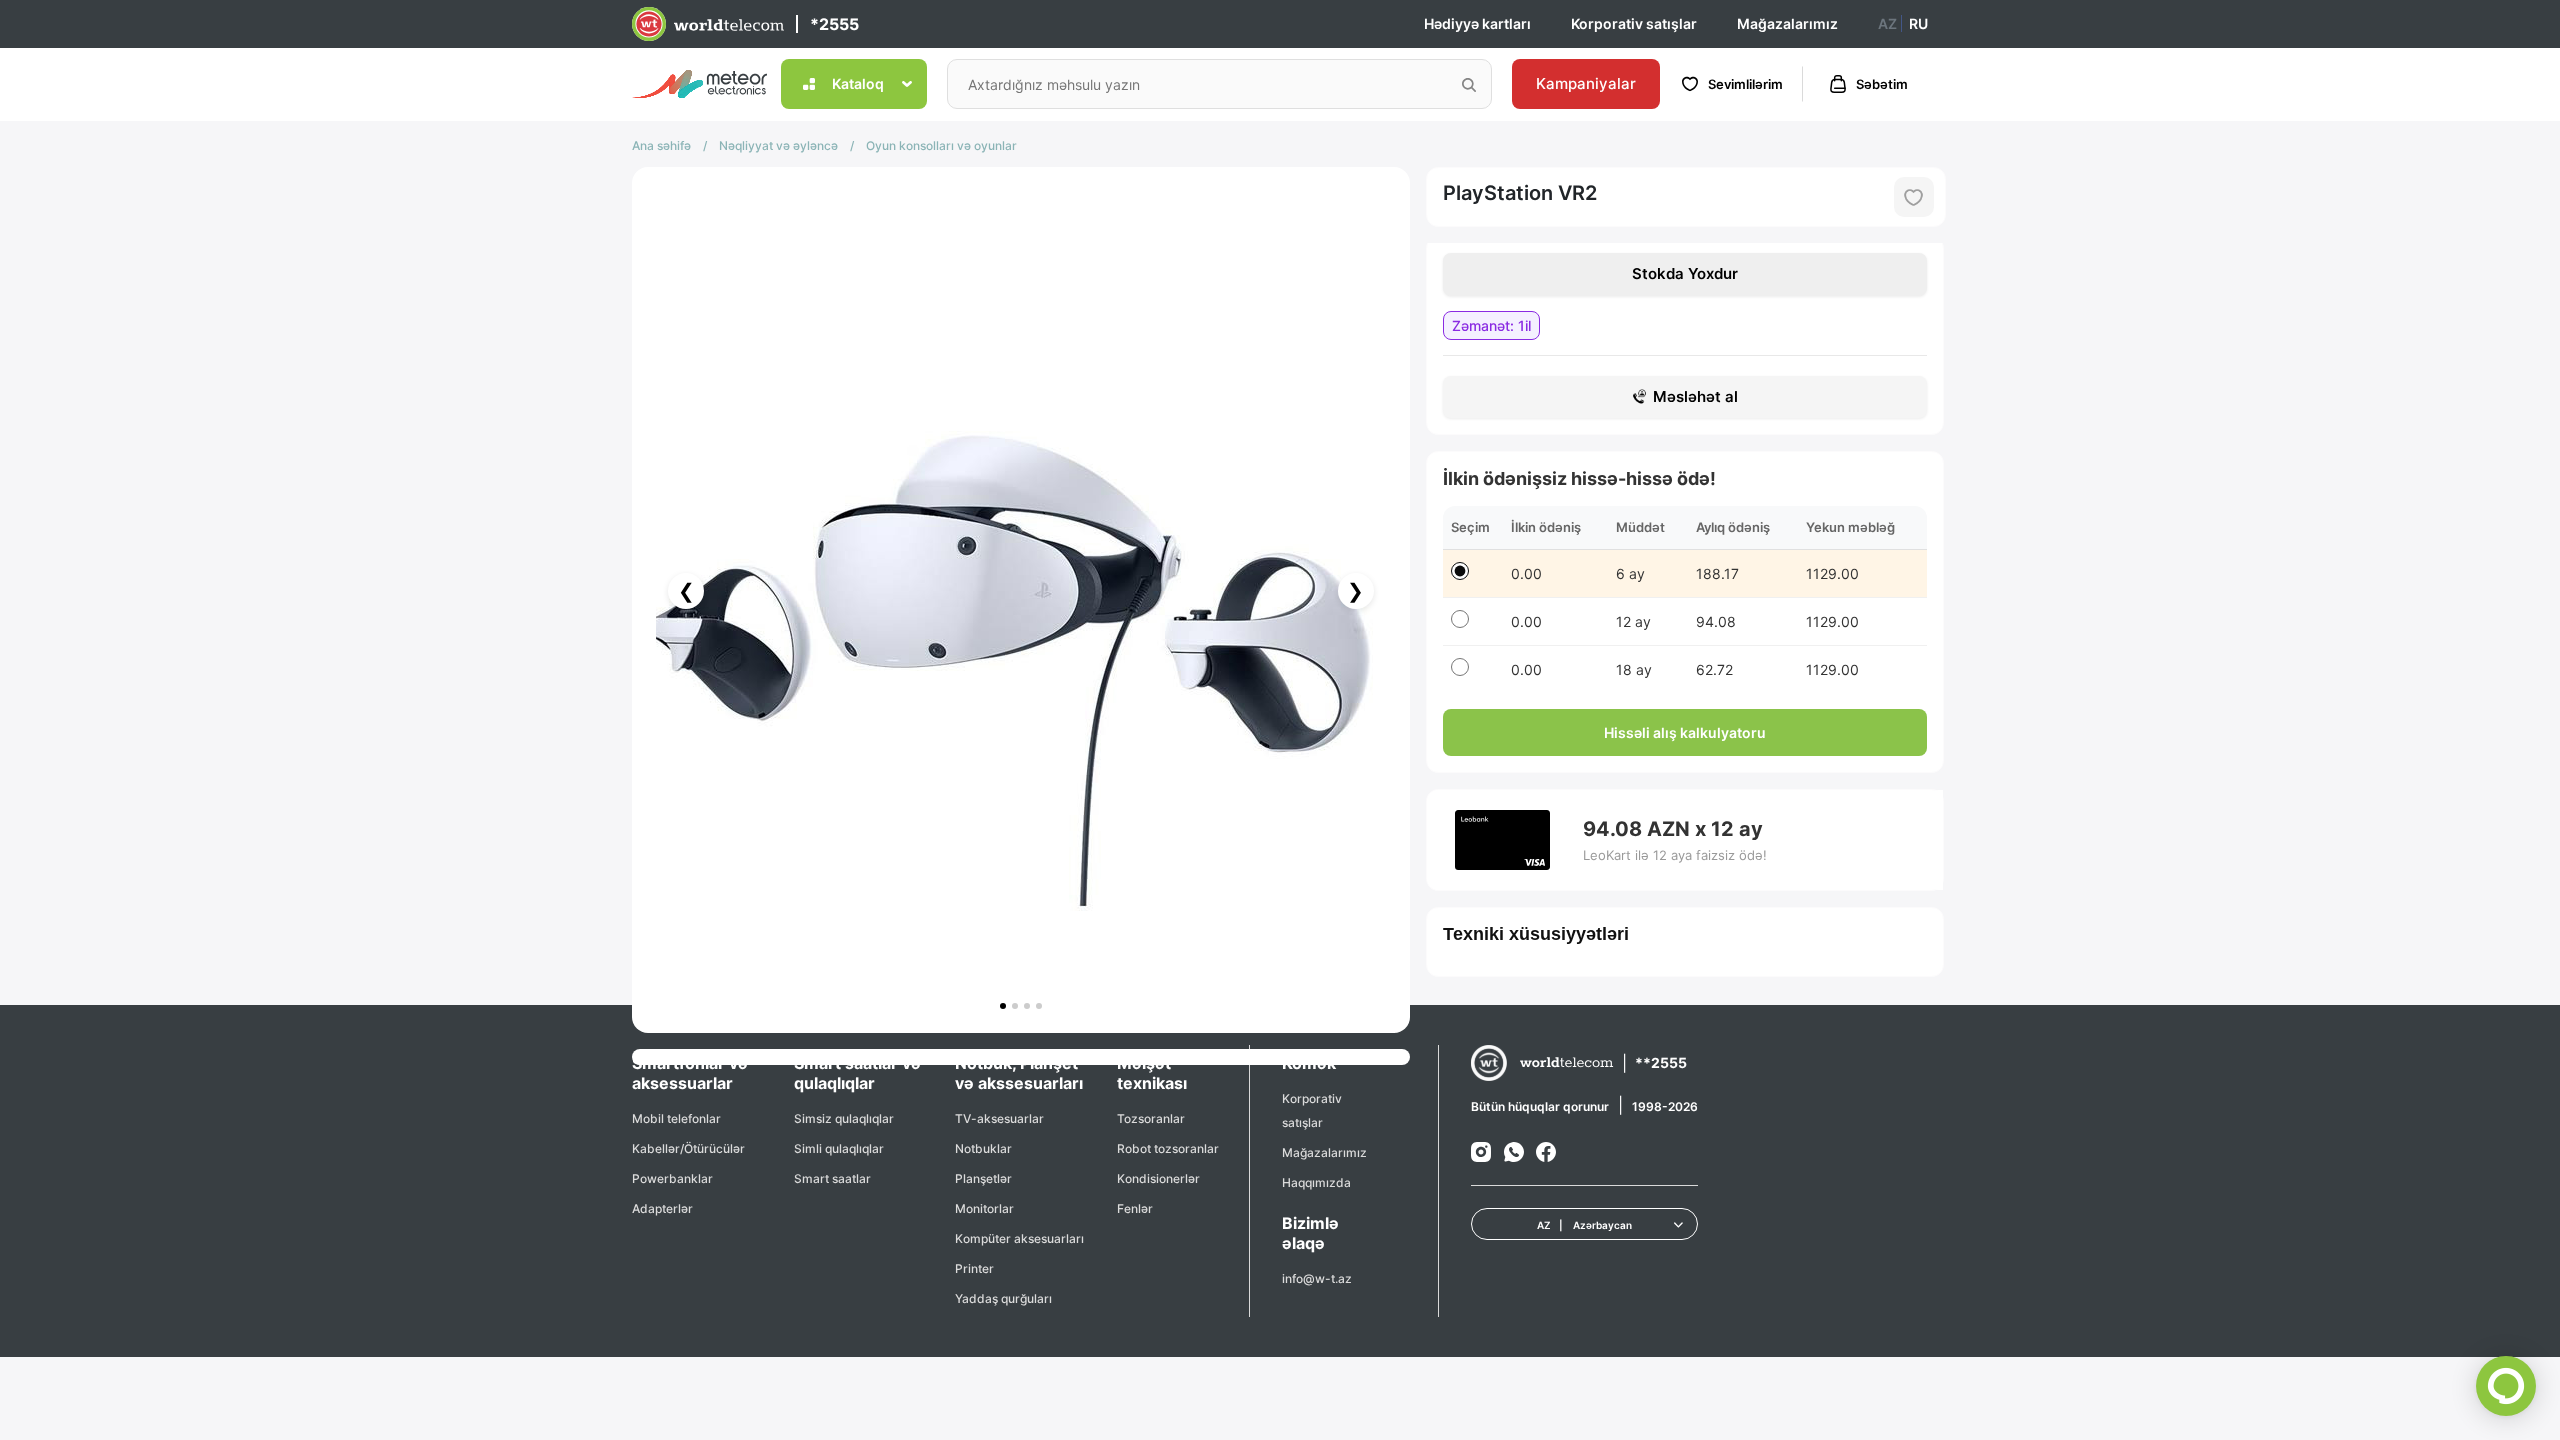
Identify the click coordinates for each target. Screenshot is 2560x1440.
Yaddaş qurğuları (1003, 1298)
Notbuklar (983, 1148)
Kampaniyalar (1586, 83)
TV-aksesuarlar (999, 1118)
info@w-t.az (1317, 1278)
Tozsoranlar (1151, 1118)
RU (1918, 23)
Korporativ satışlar (1634, 23)
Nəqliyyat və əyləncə (778, 145)
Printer (974, 1268)
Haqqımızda (1316, 1182)
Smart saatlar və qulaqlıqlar (857, 1073)
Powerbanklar (672, 1178)
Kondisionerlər (1158, 1178)
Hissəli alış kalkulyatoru (1685, 732)
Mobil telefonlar (676, 1118)
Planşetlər (983, 1178)
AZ (1887, 23)
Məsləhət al (1695, 396)
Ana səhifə (661, 145)
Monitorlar (984, 1208)
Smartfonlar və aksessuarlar (690, 1073)
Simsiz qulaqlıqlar (844, 1118)
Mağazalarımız (1787, 23)
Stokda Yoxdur (1685, 273)
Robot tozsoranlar (1168, 1148)
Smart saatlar (832, 1178)
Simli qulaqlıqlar (839, 1148)
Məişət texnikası (1152, 1073)
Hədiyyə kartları (1477, 23)
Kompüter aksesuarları (1019, 1238)
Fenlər (1135, 1208)
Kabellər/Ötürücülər (688, 1148)
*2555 (834, 24)
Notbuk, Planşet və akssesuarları (1019, 1073)
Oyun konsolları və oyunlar (941, 145)
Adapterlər (662, 1208)
